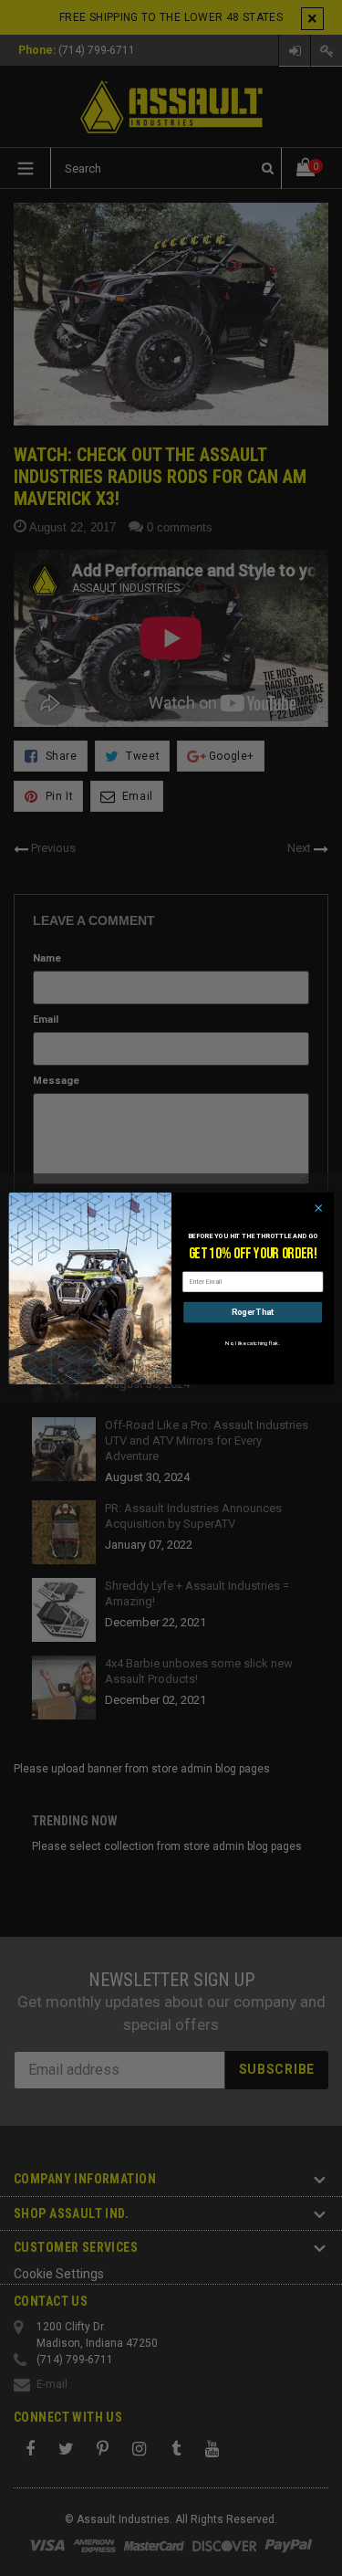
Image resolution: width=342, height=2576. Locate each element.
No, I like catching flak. (252, 1343)
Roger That (252, 1312)
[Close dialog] (318, 1207)
